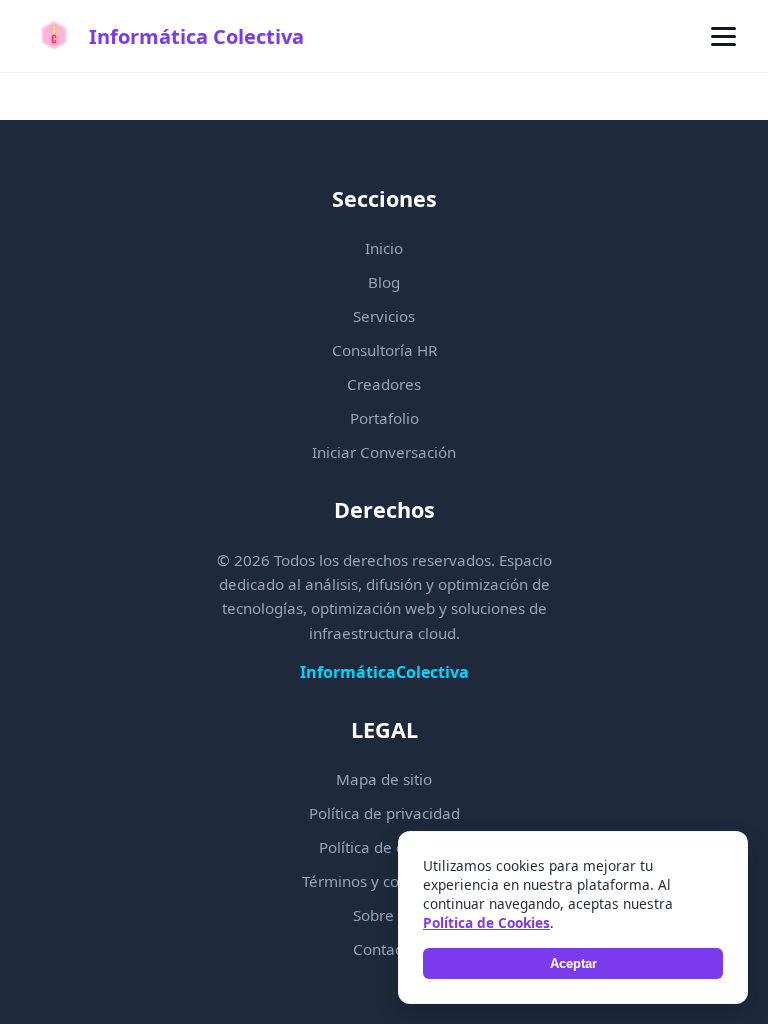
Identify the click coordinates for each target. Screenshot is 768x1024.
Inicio (384, 248)
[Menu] (723, 36)
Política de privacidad (384, 813)
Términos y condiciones (384, 881)
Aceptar (573, 963)
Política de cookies (384, 847)
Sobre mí (384, 915)
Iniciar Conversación (384, 452)
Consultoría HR (384, 350)
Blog (384, 282)
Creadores (384, 384)
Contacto (384, 949)
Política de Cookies (486, 922)
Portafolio (384, 418)
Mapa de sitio (384, 779)
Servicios (384, 316)
